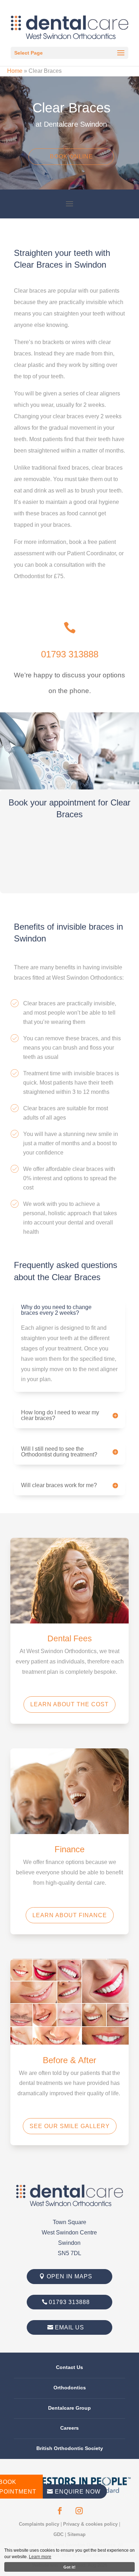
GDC (58, 2534)
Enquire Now (74, 2492)
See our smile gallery (70, 2126)
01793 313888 (70, 654)
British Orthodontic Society (70, 2448)
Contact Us (69, 2367)
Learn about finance (70, 1915)
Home (15, 71)
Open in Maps (69, 2276)
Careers (69, 2428)
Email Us (69, 2327)
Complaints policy (39, 2524)
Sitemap (76, 2534)
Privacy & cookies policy (90, 2524)
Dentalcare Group (69, 2408)
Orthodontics (70, 2388)
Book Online (71, 156)
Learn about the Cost (69, 1704)
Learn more (40, 2557)
